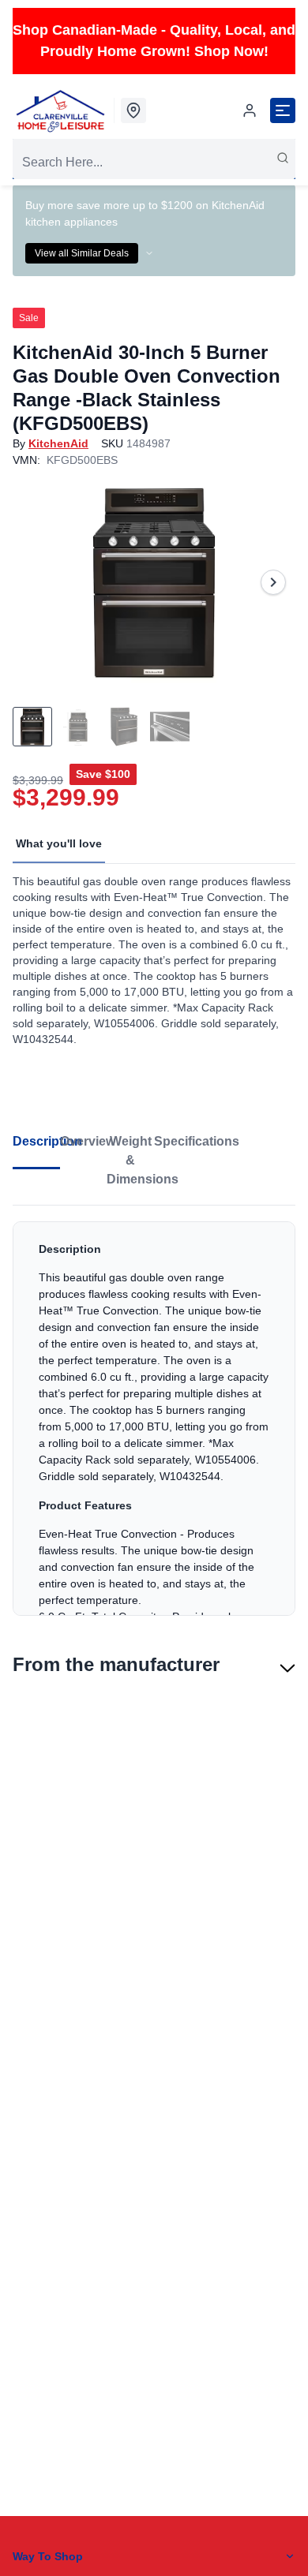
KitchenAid (58, 443)
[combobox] (154, 163)
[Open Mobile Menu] (283, 110)
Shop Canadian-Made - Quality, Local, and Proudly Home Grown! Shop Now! (154, 41)
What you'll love (59, 843)
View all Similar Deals (82, 253)
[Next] (273, 582)
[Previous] (35, 582)
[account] (250, 110)
